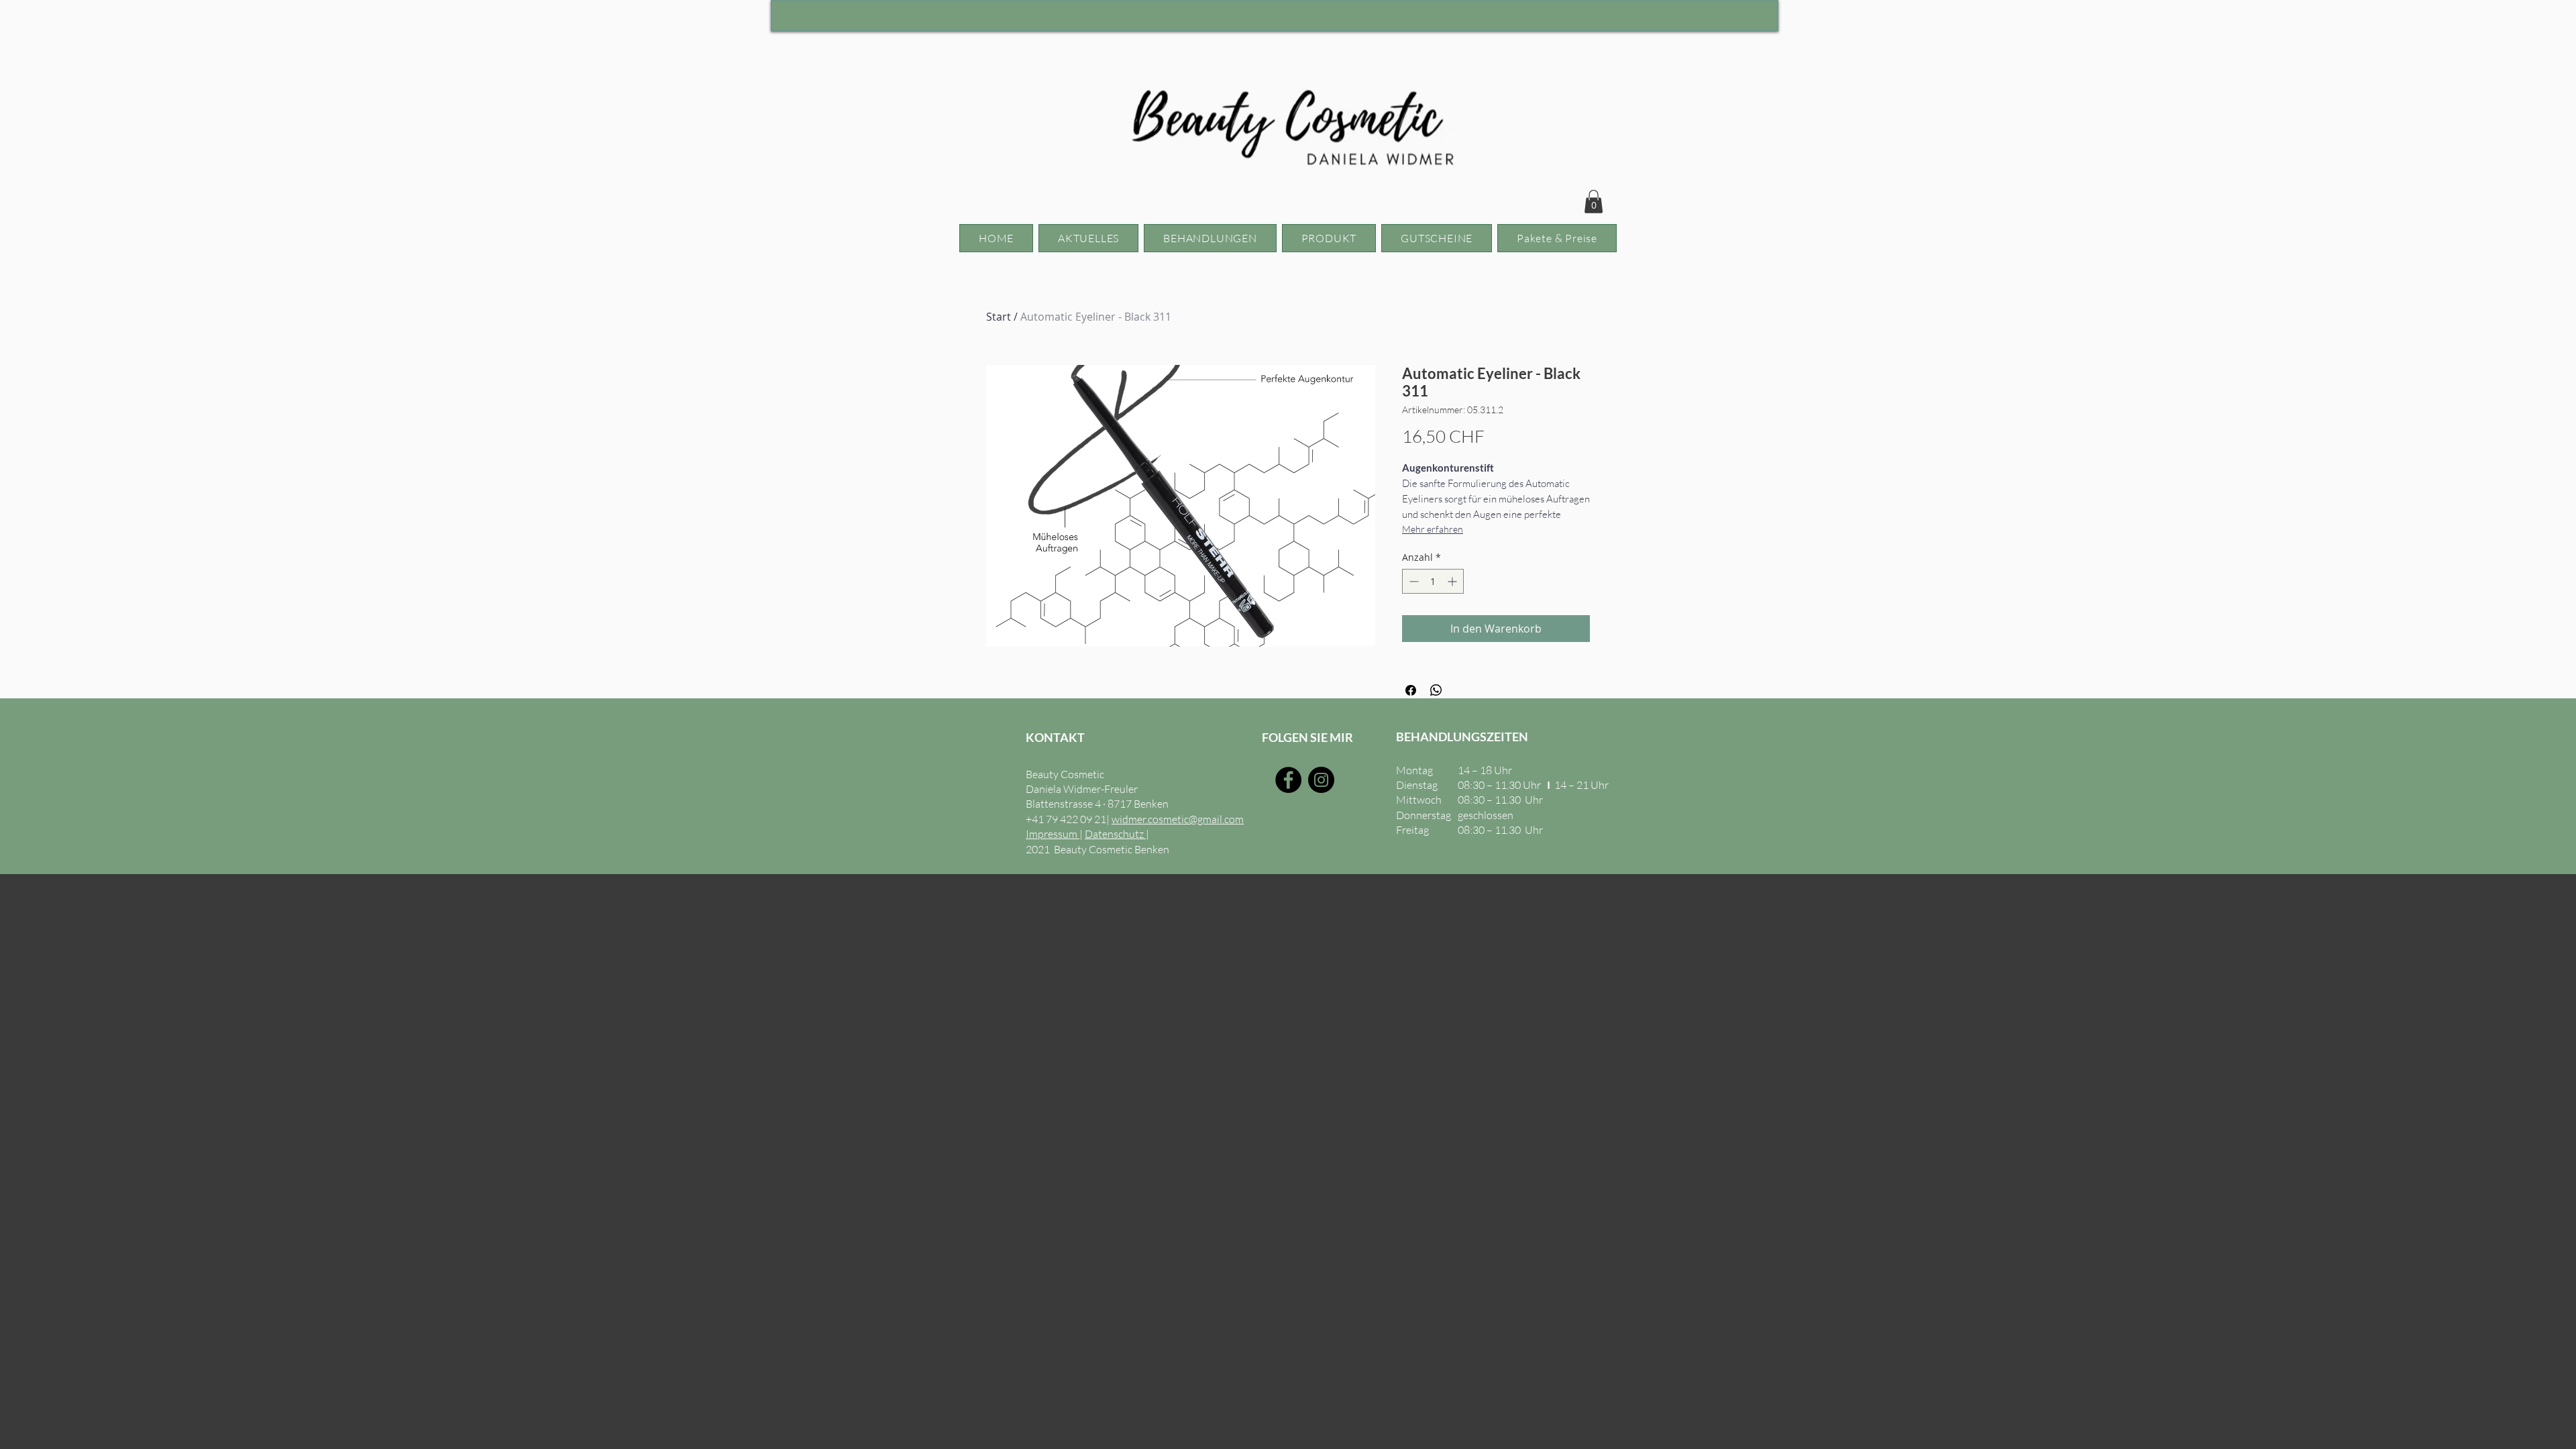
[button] (1594, 202)
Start (999, 317)
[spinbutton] (1433, 581)
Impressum (1053, 834)
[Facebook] (1288, 780)
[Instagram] (1321, 780)
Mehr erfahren (1433, 529)
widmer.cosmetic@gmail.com (1178, 819)
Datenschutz (1115, 834)
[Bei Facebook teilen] (1411, 690)
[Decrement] (1412, 581)
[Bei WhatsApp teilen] (1436, 690)
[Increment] (1453, 581)
